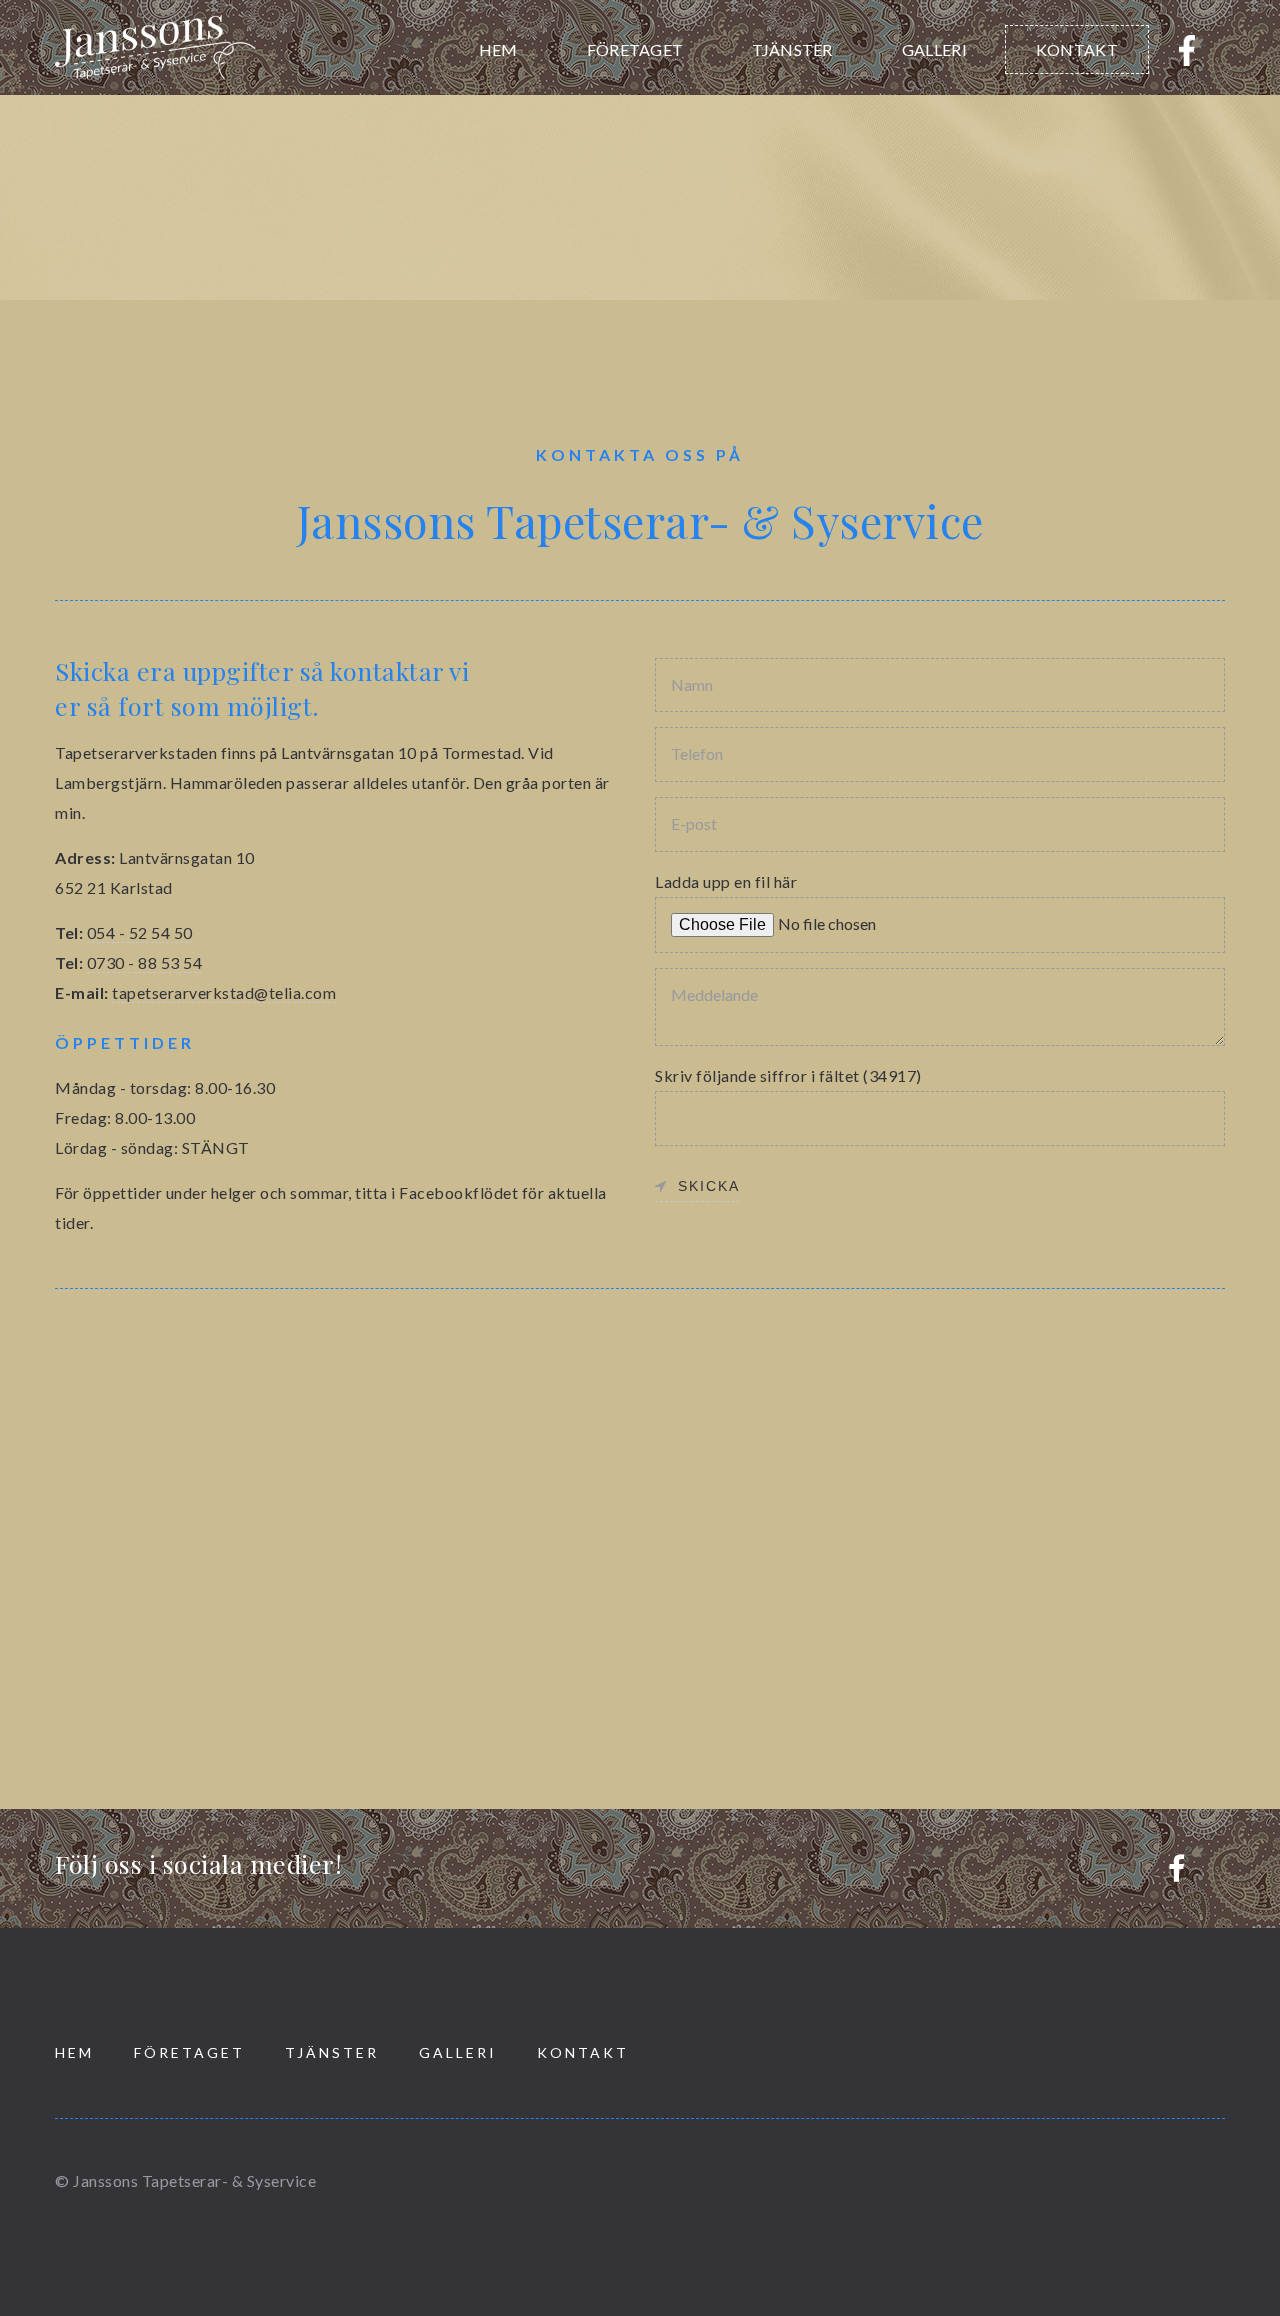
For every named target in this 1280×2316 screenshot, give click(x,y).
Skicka (709, 1186)
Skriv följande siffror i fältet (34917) (788, 1075)
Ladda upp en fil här (726, 881)
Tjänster (792, 49)
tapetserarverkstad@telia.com (224, 992)
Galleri (934, 49)
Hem (498, 49)
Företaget (635, 49)
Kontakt (1077, 49)
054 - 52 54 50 (140, 932)
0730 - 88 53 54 (145, 962)
